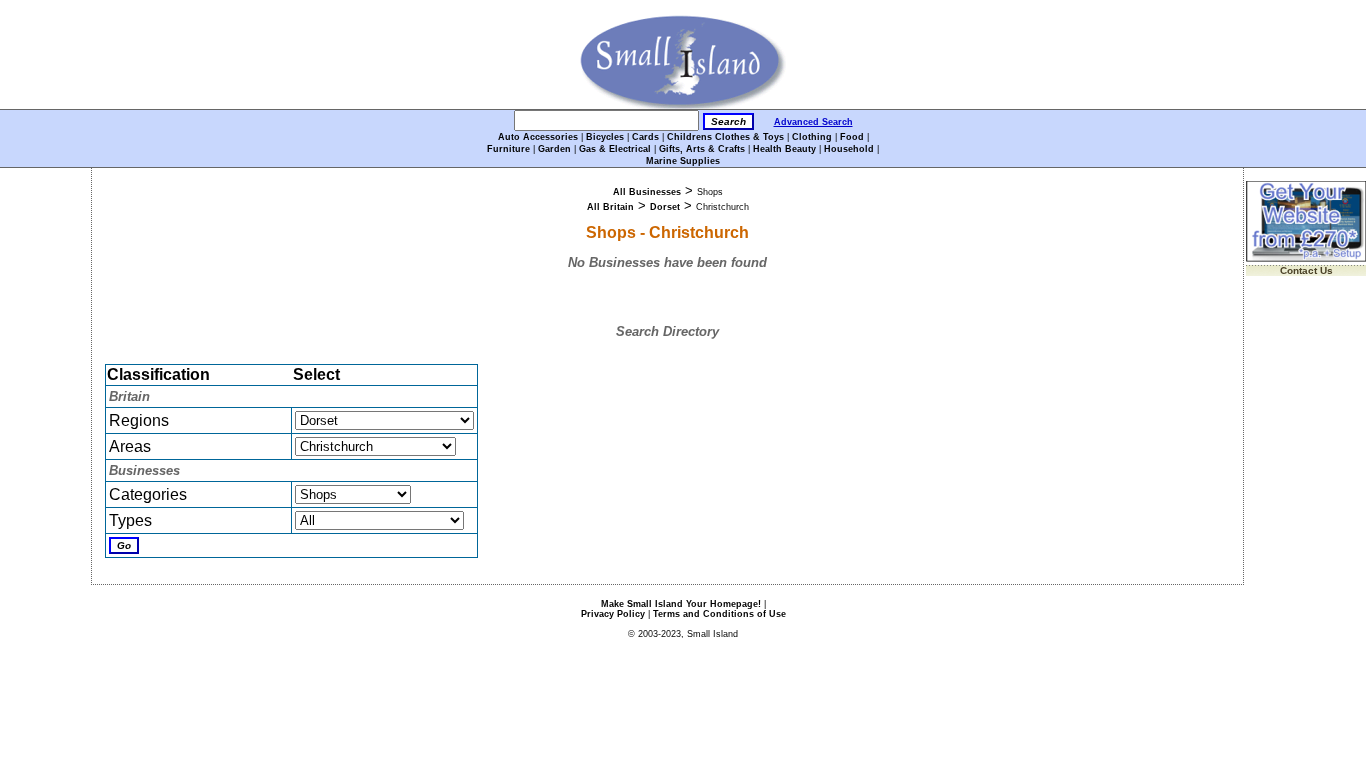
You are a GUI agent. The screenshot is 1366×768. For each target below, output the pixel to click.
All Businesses (647, 192)
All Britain (610, 207)
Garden (554, 149)
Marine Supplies (683, 161)
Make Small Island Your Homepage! (681, 604)
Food (852, 137)
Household (849, 149)
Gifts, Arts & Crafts (702, 149)
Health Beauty (784, 149)
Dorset (665, 207)
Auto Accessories (538, 137)
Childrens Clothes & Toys (725, 137)
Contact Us (1306, 270)
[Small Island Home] (683, 105)
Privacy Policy (613, 614)
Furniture (508, 149)
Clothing (812, 137)
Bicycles (605, 137)
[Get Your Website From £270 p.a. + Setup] (1306, 258)
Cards (645, 137)
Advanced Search (813, 122)
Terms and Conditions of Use (719, 614)
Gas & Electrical (615, 149)
